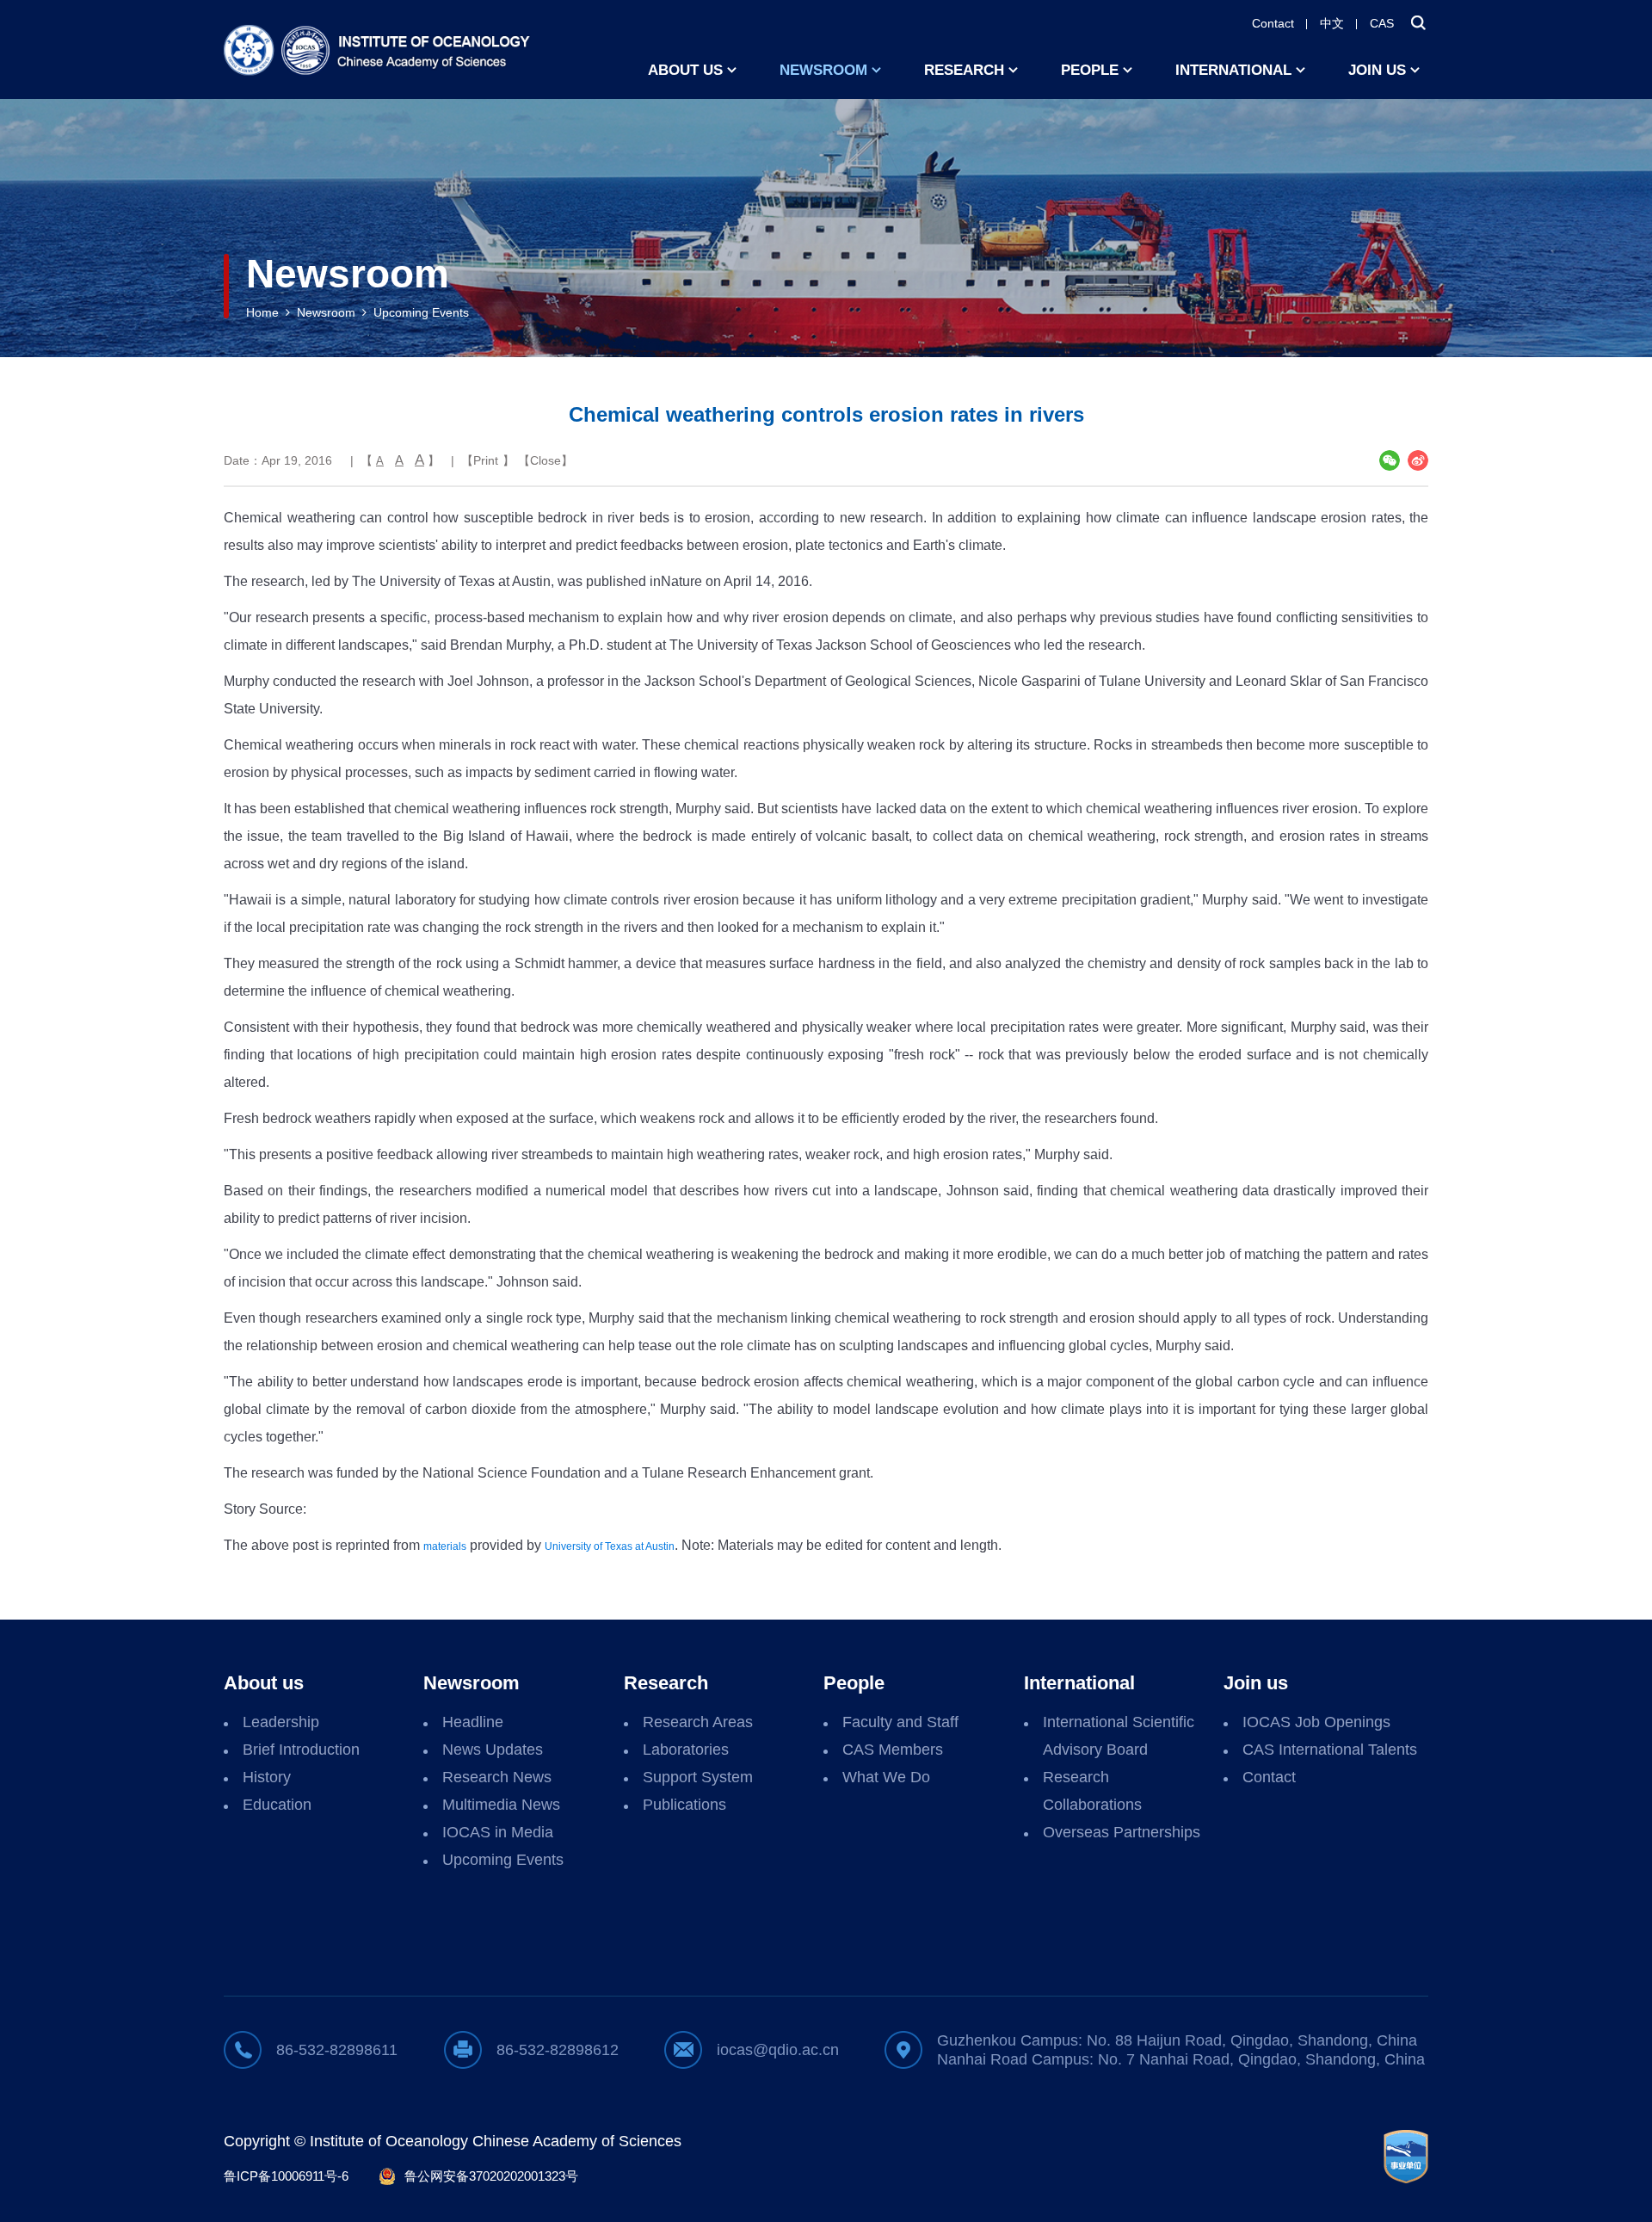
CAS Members (893, 1750)
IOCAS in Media (498, 1832)
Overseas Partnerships (1122, 1832)
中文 (1332, 23)
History (267, 1777)
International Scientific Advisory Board (1119, 1736)
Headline (473, 1722)
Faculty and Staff (900, 1722)
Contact (1273, 23)
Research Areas (698, 1722)
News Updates (493, 1750)
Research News (497, 1777)
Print (486, 460)
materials (445, 1546)
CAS (1382, 23)
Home (262, 312)
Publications (684, 1805)
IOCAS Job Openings (1316, 1722)
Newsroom (823, 70)
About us (685, 70)
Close (546, 460)
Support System (698, 1777)
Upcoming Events (421, 312)
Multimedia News (501, 1805)
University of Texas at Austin (610, 1546)
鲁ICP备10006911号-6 (286, 2176)
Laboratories (686, 1750)
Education (277, 1805)
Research (964, 70)
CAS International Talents (1330, 1750)
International (1233, 70)
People (1090, 70)
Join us (1377, 70)
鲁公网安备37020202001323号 (491, 2176)
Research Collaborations (1092, 1791)
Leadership (281, 1722)
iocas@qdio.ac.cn (778, 2050)
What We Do (886, 1777)
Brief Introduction (301, 1750)
